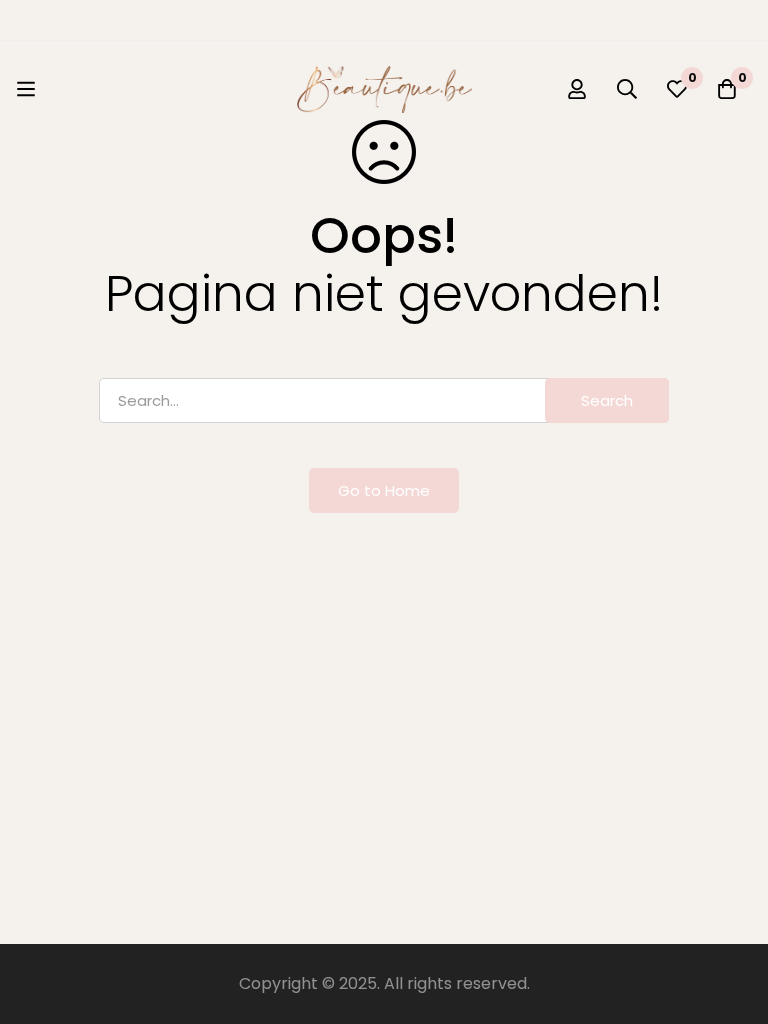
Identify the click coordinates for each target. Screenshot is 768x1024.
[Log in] (577, 89)
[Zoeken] (627, 89)
